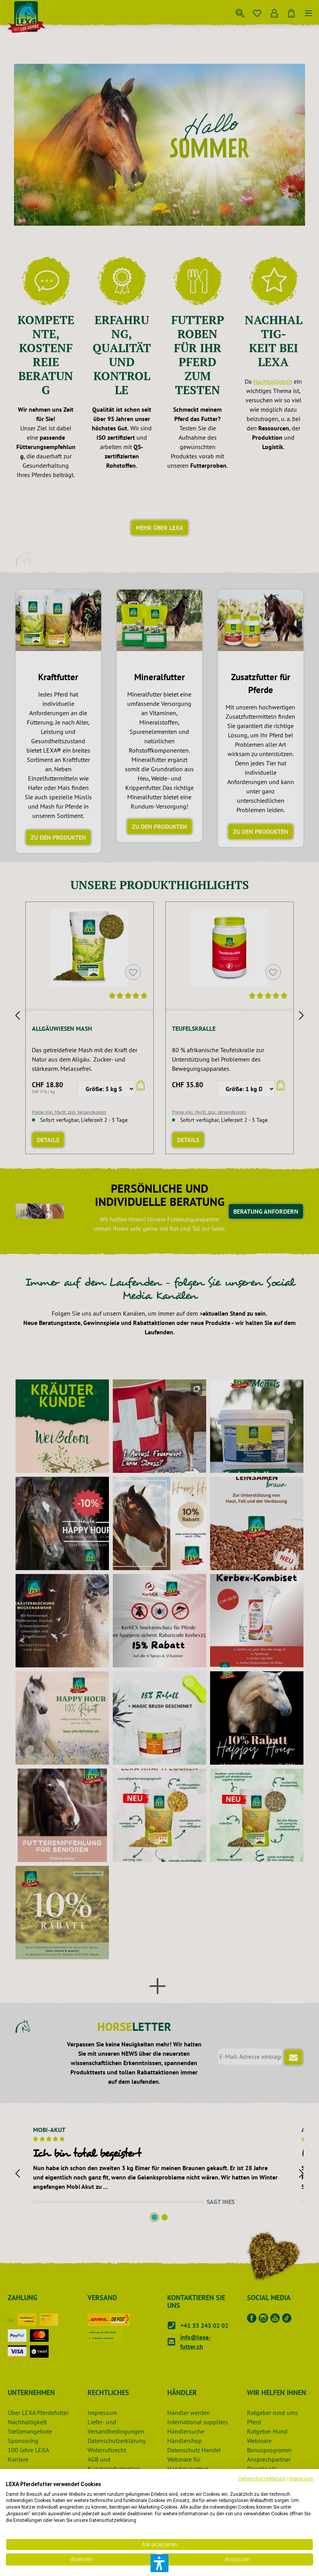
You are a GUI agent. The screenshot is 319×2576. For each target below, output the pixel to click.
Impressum (301, 2479)
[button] (159, 2563)
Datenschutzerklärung (262, 2479)
